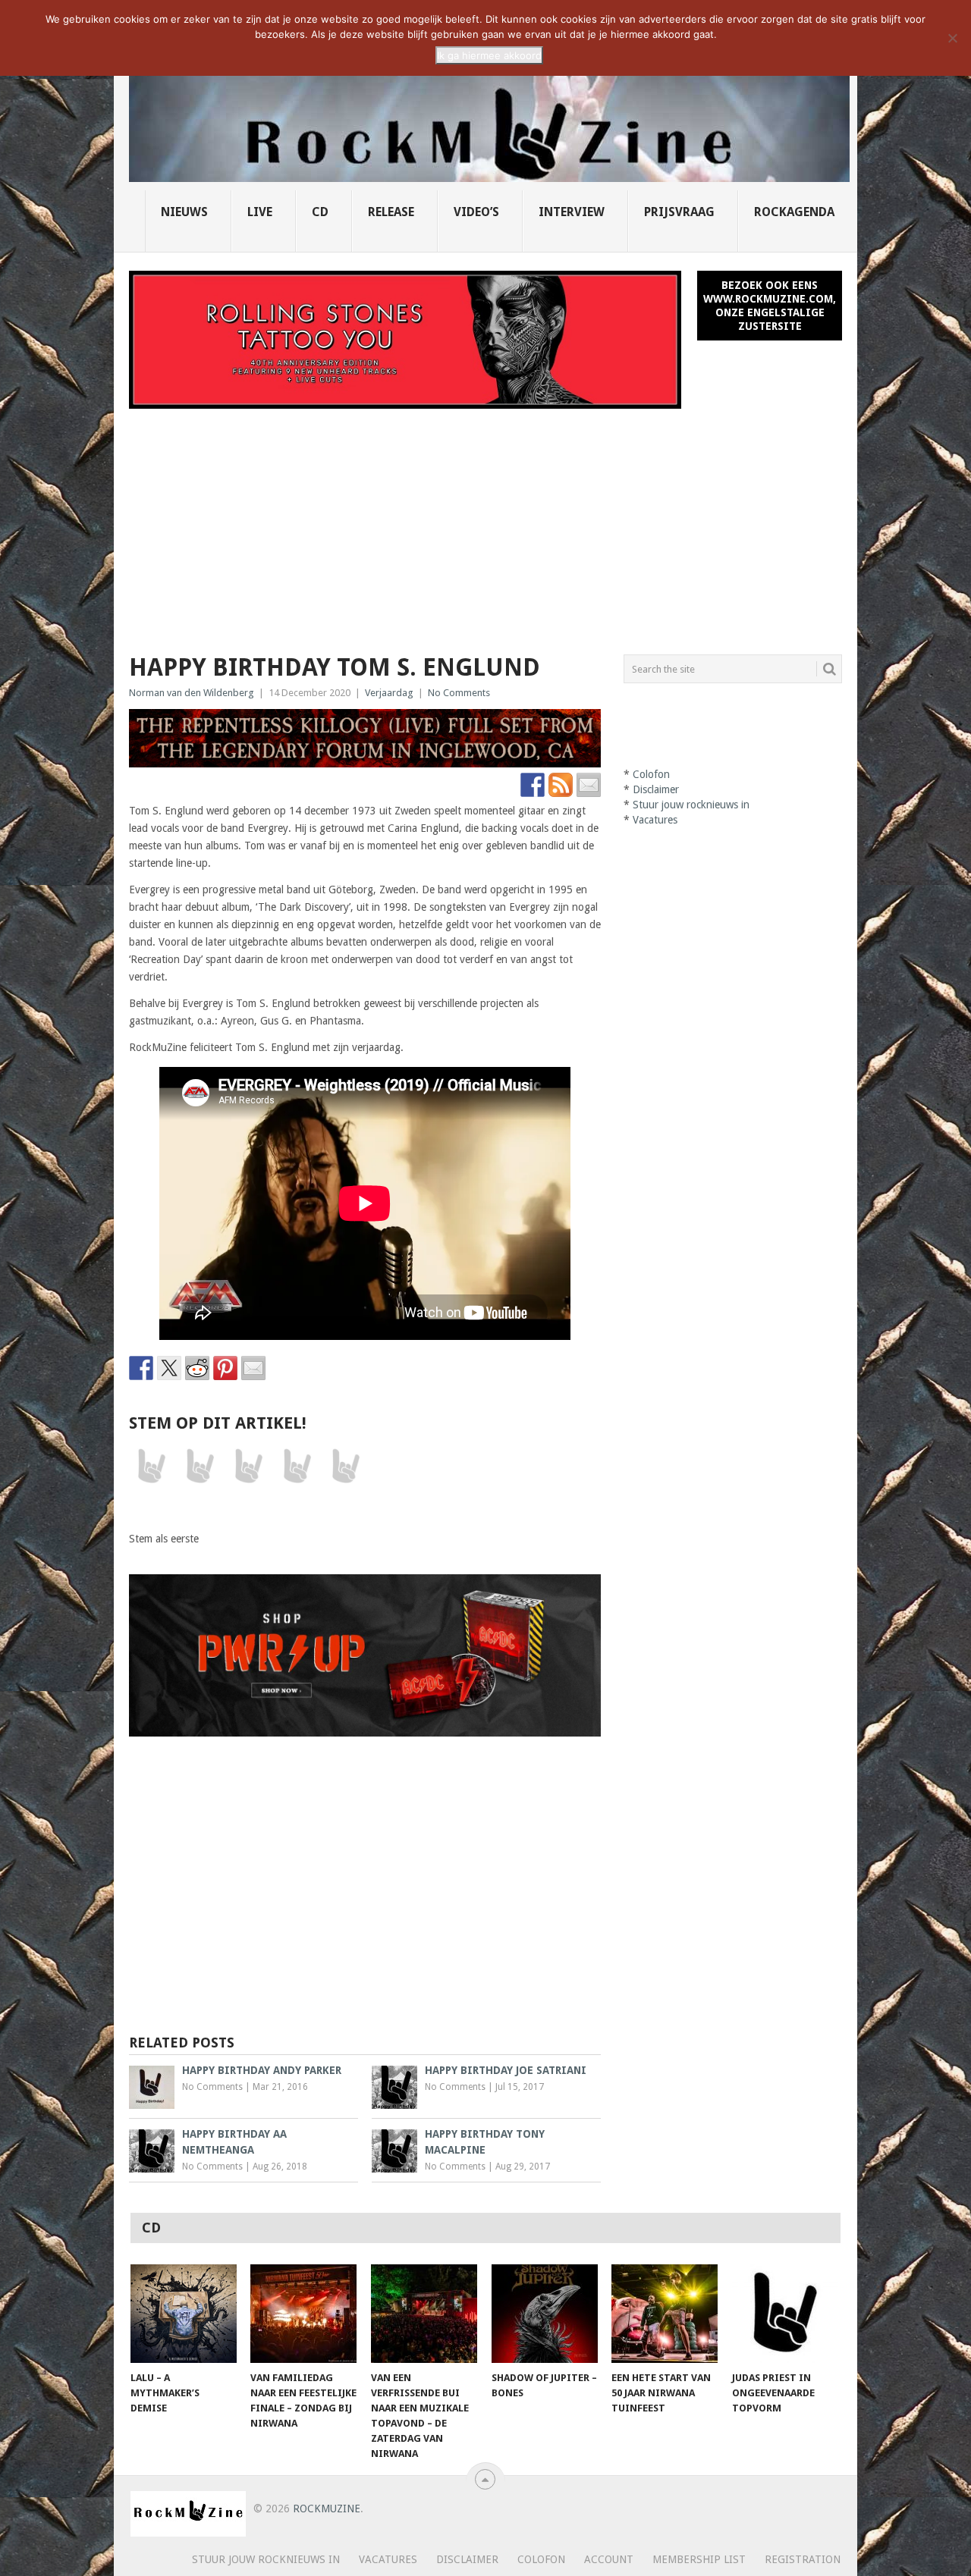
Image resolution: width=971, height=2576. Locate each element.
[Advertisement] (485, 522)
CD (320, 212)
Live (260, 212)
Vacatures (655, 820)
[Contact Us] (589, 785)
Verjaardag (389, 693)
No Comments (459, 693)
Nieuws (184, 212)
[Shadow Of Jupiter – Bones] (545, 2314)
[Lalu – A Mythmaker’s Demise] (184, 2314)
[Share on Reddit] (197, 1368)
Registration (803, 2559)
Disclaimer (656, 789)
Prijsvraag (679, 212)
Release (391, 212)
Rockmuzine (327, 2509)
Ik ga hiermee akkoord (489, 55)
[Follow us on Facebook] (533, 785)
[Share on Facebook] (141, 1368)
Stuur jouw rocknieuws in (691, 805)
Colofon (651, 774)
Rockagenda (794, 212)
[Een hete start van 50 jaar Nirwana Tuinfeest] (665, 2314)
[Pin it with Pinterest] (225, 1368)
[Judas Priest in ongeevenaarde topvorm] (785, 2314)
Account (609, 2559)
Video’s (476, 212)
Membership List (699, 2559)
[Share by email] (253, 1368)
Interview (572, 212)
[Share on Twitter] (169, 1368)
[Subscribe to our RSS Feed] (561, 785)
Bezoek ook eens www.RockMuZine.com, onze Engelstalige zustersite (770, 306)
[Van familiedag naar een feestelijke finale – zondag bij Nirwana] (303, 2314)
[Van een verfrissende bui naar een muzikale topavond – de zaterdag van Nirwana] (424, 2314)
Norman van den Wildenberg (192, 693)
